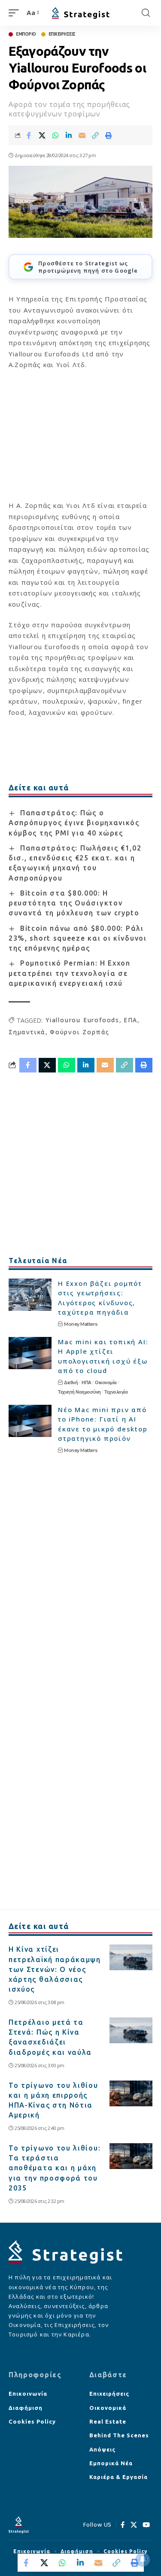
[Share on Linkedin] (69, 135)
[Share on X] (42, 135)
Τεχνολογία (116, 1392)
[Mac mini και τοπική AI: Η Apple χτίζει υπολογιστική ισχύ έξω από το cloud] (30, 1353)
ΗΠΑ (87, 1382)
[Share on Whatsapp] (55, 135)
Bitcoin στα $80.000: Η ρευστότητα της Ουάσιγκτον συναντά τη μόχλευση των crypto (74, 903)
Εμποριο (26, 34)
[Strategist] (81, 13)
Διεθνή (71, 1382)
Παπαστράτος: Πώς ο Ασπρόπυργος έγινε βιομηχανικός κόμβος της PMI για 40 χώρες (74, 823)
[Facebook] (123, 2525)
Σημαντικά (27, 1032)
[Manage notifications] (143, 2559)
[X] (134, 2525)
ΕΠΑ (131, 1020)
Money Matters (81, 1324)
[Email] (82, 135)
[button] (16, 13)
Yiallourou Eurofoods (82, 1020)
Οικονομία (106, 1382)
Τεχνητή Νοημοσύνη (79, 1392)
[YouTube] (146, 2525)
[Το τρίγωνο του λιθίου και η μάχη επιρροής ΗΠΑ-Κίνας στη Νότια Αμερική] (131, 2093)
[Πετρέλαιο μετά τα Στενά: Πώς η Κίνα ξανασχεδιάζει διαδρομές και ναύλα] (131, 2030)
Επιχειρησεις (62, 34)
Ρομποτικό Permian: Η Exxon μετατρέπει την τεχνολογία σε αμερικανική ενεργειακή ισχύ (70, 973)
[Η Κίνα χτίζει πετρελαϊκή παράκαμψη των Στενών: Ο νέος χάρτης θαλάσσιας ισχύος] (131, 1957)
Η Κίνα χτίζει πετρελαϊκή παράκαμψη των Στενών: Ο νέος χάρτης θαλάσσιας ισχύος (55, 1969)
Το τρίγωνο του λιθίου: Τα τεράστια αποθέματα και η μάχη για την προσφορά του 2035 (55, 2168)
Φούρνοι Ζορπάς (80, 1032)
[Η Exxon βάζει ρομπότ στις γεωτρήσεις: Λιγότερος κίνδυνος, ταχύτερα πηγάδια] (30, 1295)
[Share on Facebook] (29, 135)
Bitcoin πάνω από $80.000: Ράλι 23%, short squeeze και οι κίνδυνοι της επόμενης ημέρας (78, 938)
